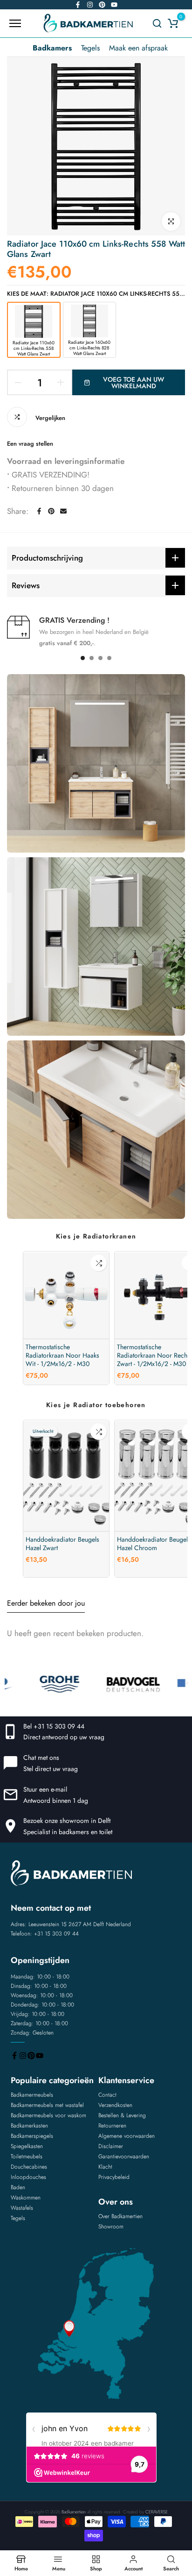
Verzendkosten (115, 2105)
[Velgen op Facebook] (78, 5)
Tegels (90, 48)
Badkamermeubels (32, 2095)
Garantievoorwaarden (124, 2156)
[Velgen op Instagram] (90, 5)
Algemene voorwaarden (127, 2136)
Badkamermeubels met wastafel (47, 2105)
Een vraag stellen (30, 444)
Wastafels (22, 2208)
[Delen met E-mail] (63, 511)
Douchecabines (29, 2167)
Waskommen (26, 2198)
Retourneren (112, 2126)
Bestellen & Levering (122, 2115)
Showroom (111, 2227)
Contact (107, 2095)
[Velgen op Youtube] (114, 5)
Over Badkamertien (120, 2216)
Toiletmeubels (27, 2156)
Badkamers (52, 48)
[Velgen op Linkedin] (102, 5)
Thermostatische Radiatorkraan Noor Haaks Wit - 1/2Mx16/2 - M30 (62, 1355)
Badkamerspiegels (32, 2136)
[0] (173, 23)
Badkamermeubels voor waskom (48, 2115)
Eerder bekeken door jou (46, 1603)
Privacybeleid (114, 2177)
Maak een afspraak (138, 48)
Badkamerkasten (29, 2126)
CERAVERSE (157, 2512)
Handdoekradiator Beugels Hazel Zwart (62, 1544)
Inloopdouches (28, 2177)
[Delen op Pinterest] (51, 511)
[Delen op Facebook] (39, 511)
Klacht (105, 2167)
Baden (18, 2187)
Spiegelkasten (27, 2146)
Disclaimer (111, 2146)
